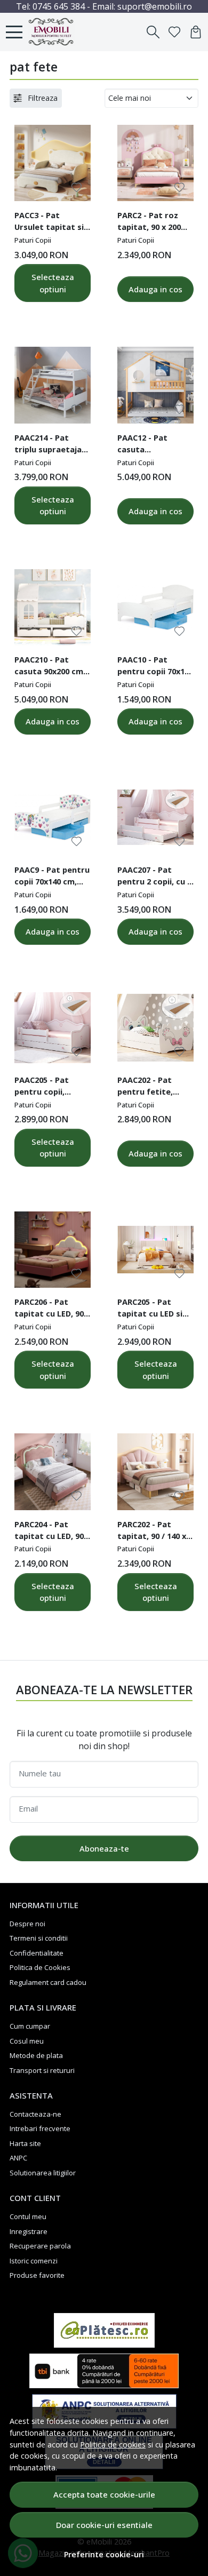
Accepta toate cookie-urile (104, 2494)
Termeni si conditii (39, 1938)
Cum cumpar (30, 2026)
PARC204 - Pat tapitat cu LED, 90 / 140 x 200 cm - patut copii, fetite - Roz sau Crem (52, 1532)
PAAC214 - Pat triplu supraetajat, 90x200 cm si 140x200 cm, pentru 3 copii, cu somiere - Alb (52, 445)
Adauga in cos (155, 289)
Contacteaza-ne (35, 2114)
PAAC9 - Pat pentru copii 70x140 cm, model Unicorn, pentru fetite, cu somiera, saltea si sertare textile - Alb (52, 877)
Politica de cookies (113, 2445)
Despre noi (27, 1924)
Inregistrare (29, 2231)
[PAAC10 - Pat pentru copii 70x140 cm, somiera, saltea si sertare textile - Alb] (155, 607)
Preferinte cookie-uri (104, 2554)
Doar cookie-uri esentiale (104, 2525)
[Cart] (196, 32)
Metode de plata (36, 2055)
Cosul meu (27, 2041)
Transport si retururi (42, 2070)
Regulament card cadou (48, 1982)
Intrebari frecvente (40, 2128)
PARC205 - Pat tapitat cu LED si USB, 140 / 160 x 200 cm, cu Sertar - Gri (154, 1309)
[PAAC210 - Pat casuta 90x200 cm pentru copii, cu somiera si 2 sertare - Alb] (53, 607)
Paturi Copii (33, 240)
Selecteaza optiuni (53, 283)
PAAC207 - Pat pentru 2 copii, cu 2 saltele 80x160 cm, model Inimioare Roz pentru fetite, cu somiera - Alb (154, 877)
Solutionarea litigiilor (43, 2173)
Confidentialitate (37, 1953)
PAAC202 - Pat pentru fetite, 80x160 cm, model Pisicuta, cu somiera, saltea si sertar (153, 1087)
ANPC (18, 2158)
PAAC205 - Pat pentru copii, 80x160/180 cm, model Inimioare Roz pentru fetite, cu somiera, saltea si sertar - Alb (51, 1087)
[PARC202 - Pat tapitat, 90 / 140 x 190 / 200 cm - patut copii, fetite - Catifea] (155, 1472)
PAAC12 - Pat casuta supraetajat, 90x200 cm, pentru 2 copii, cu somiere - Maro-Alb (154, 445)
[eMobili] (54, 32)
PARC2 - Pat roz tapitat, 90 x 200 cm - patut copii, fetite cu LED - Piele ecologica (150, 222)
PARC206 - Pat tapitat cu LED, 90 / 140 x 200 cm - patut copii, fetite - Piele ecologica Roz (52, 1309)
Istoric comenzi (34, 2261)
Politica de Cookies (40, 1967)
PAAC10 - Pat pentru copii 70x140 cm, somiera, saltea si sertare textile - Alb (155, 667)
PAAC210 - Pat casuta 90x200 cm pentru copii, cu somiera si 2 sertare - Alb (49, 667)
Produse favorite (37, 2275)
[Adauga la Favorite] (77, 188)
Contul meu (28, 2216)
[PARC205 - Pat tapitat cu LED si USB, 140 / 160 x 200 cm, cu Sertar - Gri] (155, 1250)
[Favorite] (174, 32)
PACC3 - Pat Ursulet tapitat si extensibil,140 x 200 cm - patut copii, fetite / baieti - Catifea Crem (52, 222)
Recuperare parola (40, 2246)
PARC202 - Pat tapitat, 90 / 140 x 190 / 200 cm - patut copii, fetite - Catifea (153, 1532)
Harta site (25, 2143)
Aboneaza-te (104, 1848)
